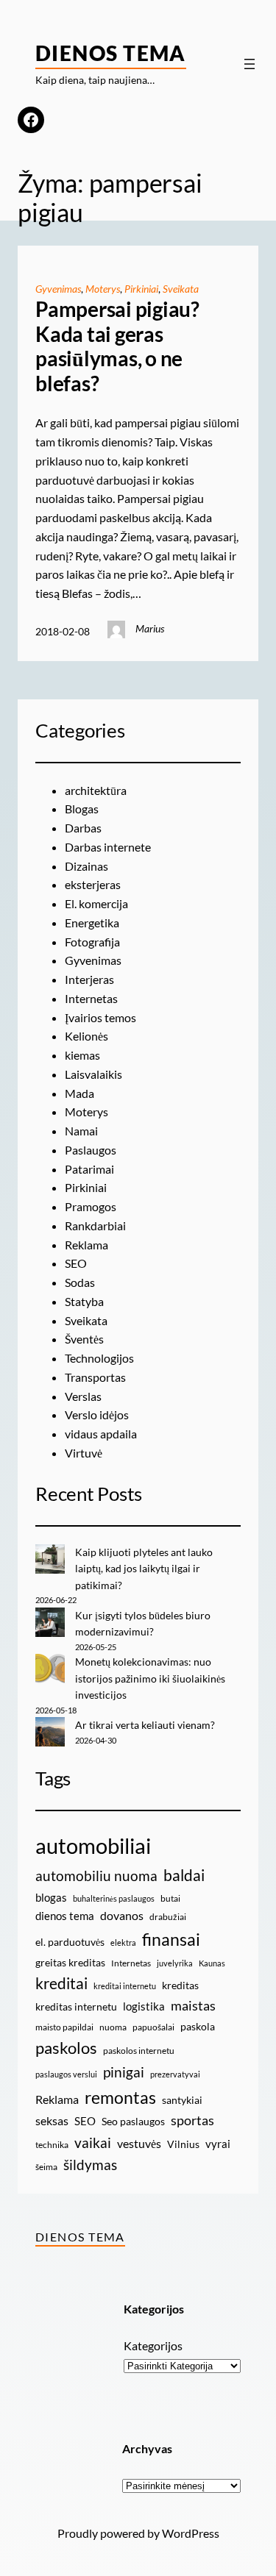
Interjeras (89, 979)
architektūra (96, 790)
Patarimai (89, 1169)
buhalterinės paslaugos (114, 1898)
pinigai (124, 2072)
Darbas (83, 828)
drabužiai (168, 1917)
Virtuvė (84, 1453)
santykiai (182, 2100)
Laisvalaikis (93, 1074)
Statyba (84, 1301)
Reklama (86, 1245)
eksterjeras (93, 884)
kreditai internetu (125, 1986)
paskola (198, 2026)
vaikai (93, 2142)
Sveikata (181, 289)
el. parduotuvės (70, 1942)
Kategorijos (153, 2345)
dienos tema (65, 1916)
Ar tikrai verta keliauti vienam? (145, 1725)
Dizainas (86, 866)
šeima (46, 2167)
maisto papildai (64, 2027)
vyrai (218, 2144)
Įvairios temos (100, 1017)
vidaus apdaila (101, 1434)
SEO (76, 1263)
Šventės (84, 1339)
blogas (51, 1897)
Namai (81, 1131)
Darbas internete (108, 847)
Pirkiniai (141, 289)
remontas (120, 2097)
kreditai (61, 1983)
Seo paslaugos (133, 2121)
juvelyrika (175, 1963)
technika (52, 2145)
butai (170, 1898)
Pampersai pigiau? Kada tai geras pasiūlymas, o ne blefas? (117, 346)
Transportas (95, 1377)
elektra (123, 1942)
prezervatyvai (175, 2074)
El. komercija (96, 903)
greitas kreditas (70, 1962)
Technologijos (99, 1358)
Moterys (103, 289)
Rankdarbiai (95, 1225)
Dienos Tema (111, 53)
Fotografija (92, 942)
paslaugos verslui (66, 2074)
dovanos (122, 1915)
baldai (184, 1875)
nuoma (113, 2027)
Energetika (92, 923)
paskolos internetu (139, 2051)
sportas (192, 2120)
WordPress (191, 2533)
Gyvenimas (58, 289)
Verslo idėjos (97, 1414)
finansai (171, 1939)
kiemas (82, 1055)
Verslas (83, 1396)
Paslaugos (91, 1150)
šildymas (90, 2165)
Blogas (82, 809)
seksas (52, 2120)
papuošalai (153, 2027)
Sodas (80, 1282)
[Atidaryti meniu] (250, 64)
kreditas (180, 1985)
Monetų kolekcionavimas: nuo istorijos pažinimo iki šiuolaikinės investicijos (150, 1678)
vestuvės (139, 2143)
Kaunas (212, 1963)
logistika (144, 2006)
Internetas (91, 998)
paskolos (66, 2048)
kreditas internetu (76, 2006)
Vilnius (183, 2144)
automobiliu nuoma (96, 1876)
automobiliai (93, 1845)
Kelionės (86, 1036)
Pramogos (91, 1206)
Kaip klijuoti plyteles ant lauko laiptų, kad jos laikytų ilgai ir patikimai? (144, 1569)
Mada (79, 1093)
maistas (193, 2006)
